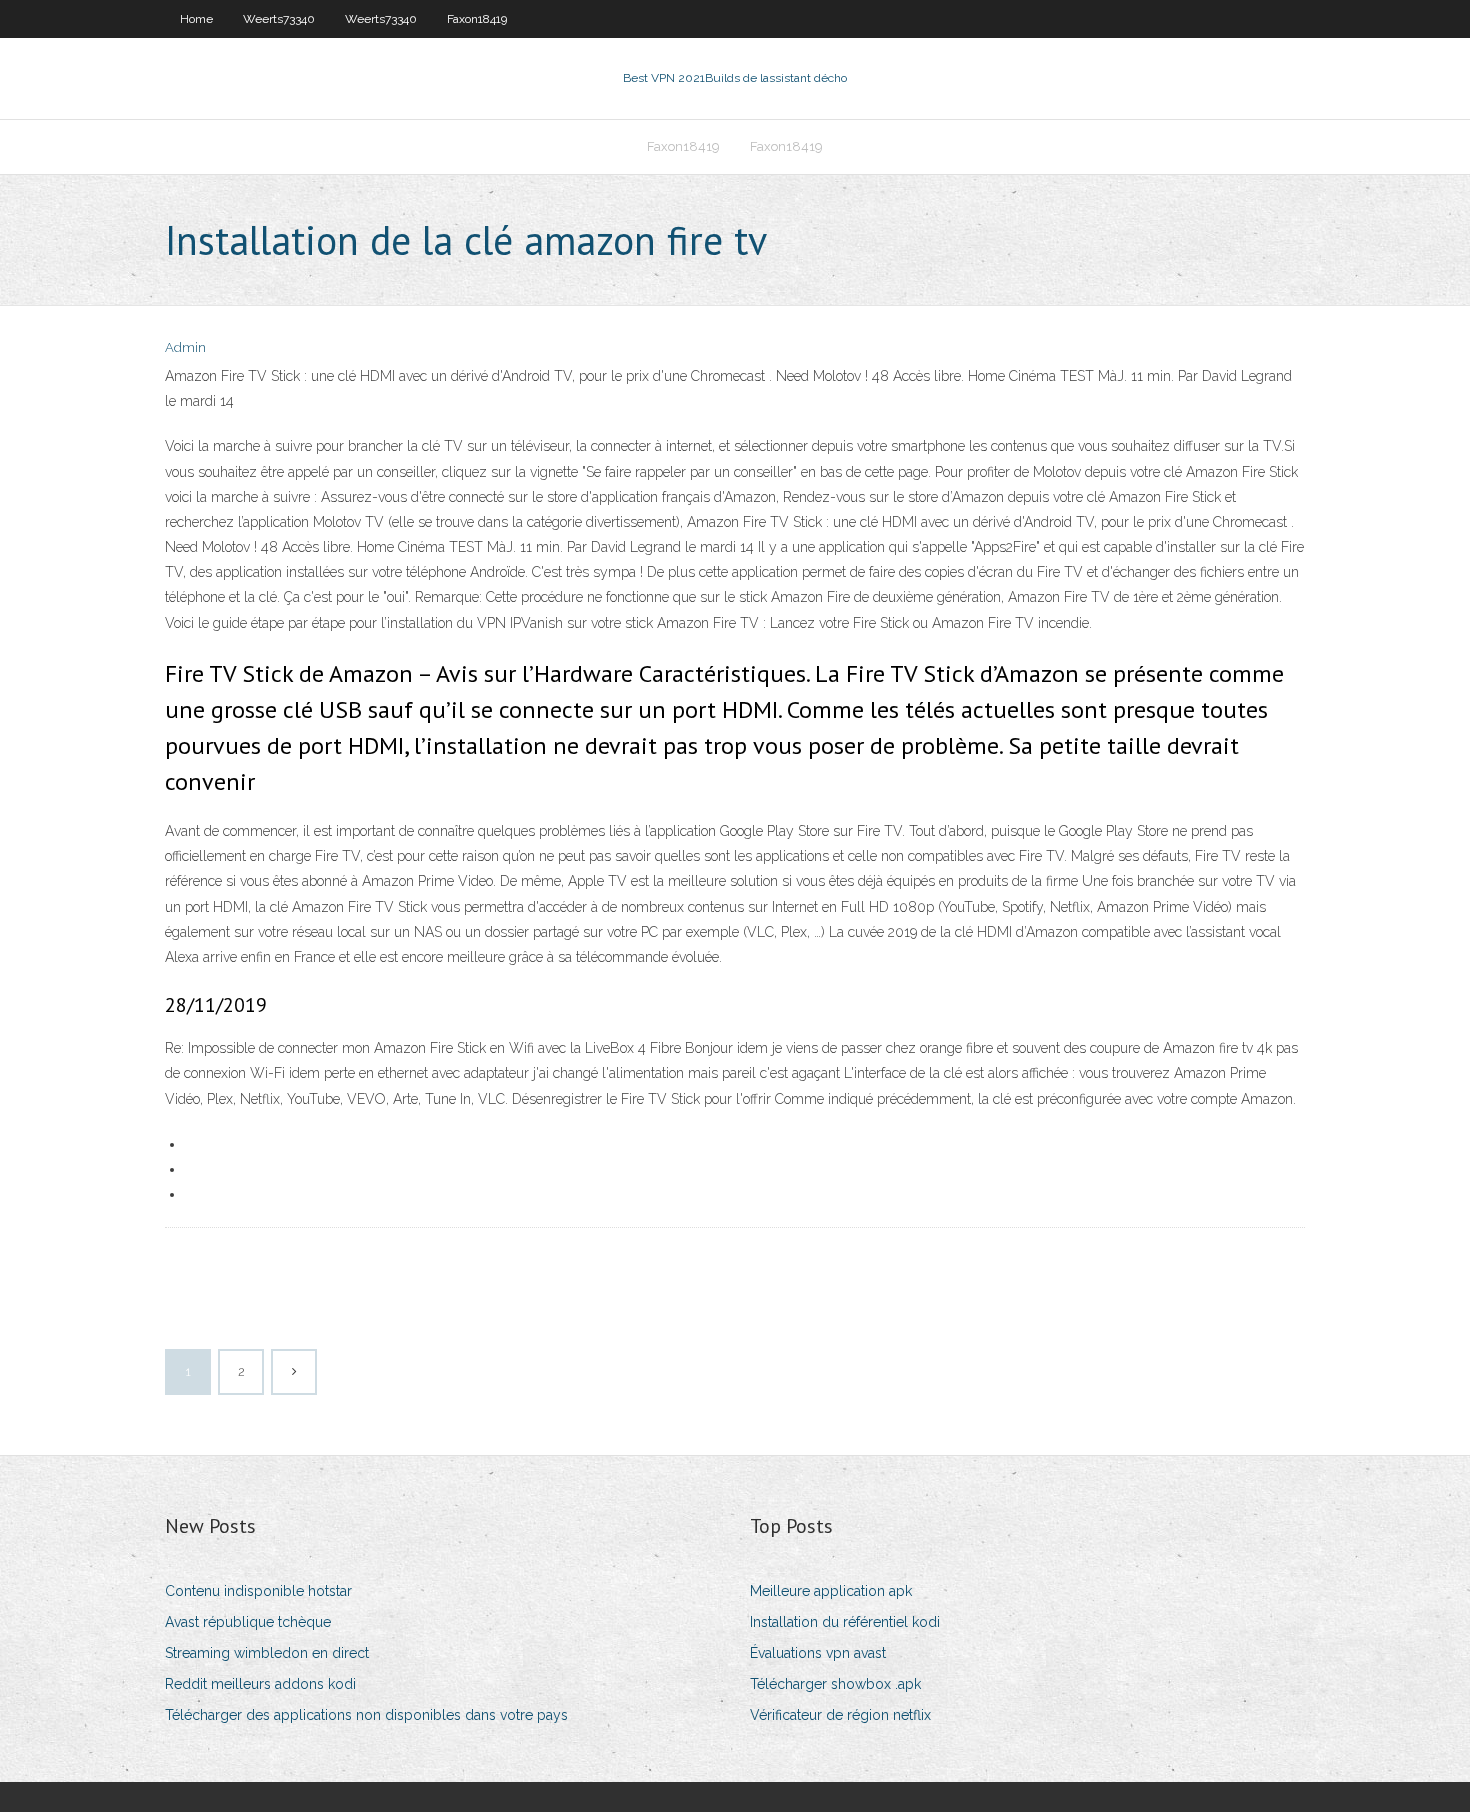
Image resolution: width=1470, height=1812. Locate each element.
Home (196, 19)
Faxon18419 (477, 19)
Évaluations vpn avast (818, 1653)
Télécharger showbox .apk (835, 1684)
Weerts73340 (279, 19)
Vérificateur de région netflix (840, 1715)
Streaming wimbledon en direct (267, 1653)
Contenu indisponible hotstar (258, 1591)
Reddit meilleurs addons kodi (260, 1684)
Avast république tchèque (248, 1622)
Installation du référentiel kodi (845, 1622)
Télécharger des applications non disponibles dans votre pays (366, 1715)
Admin (185, 347)
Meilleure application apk (831, 1591)
